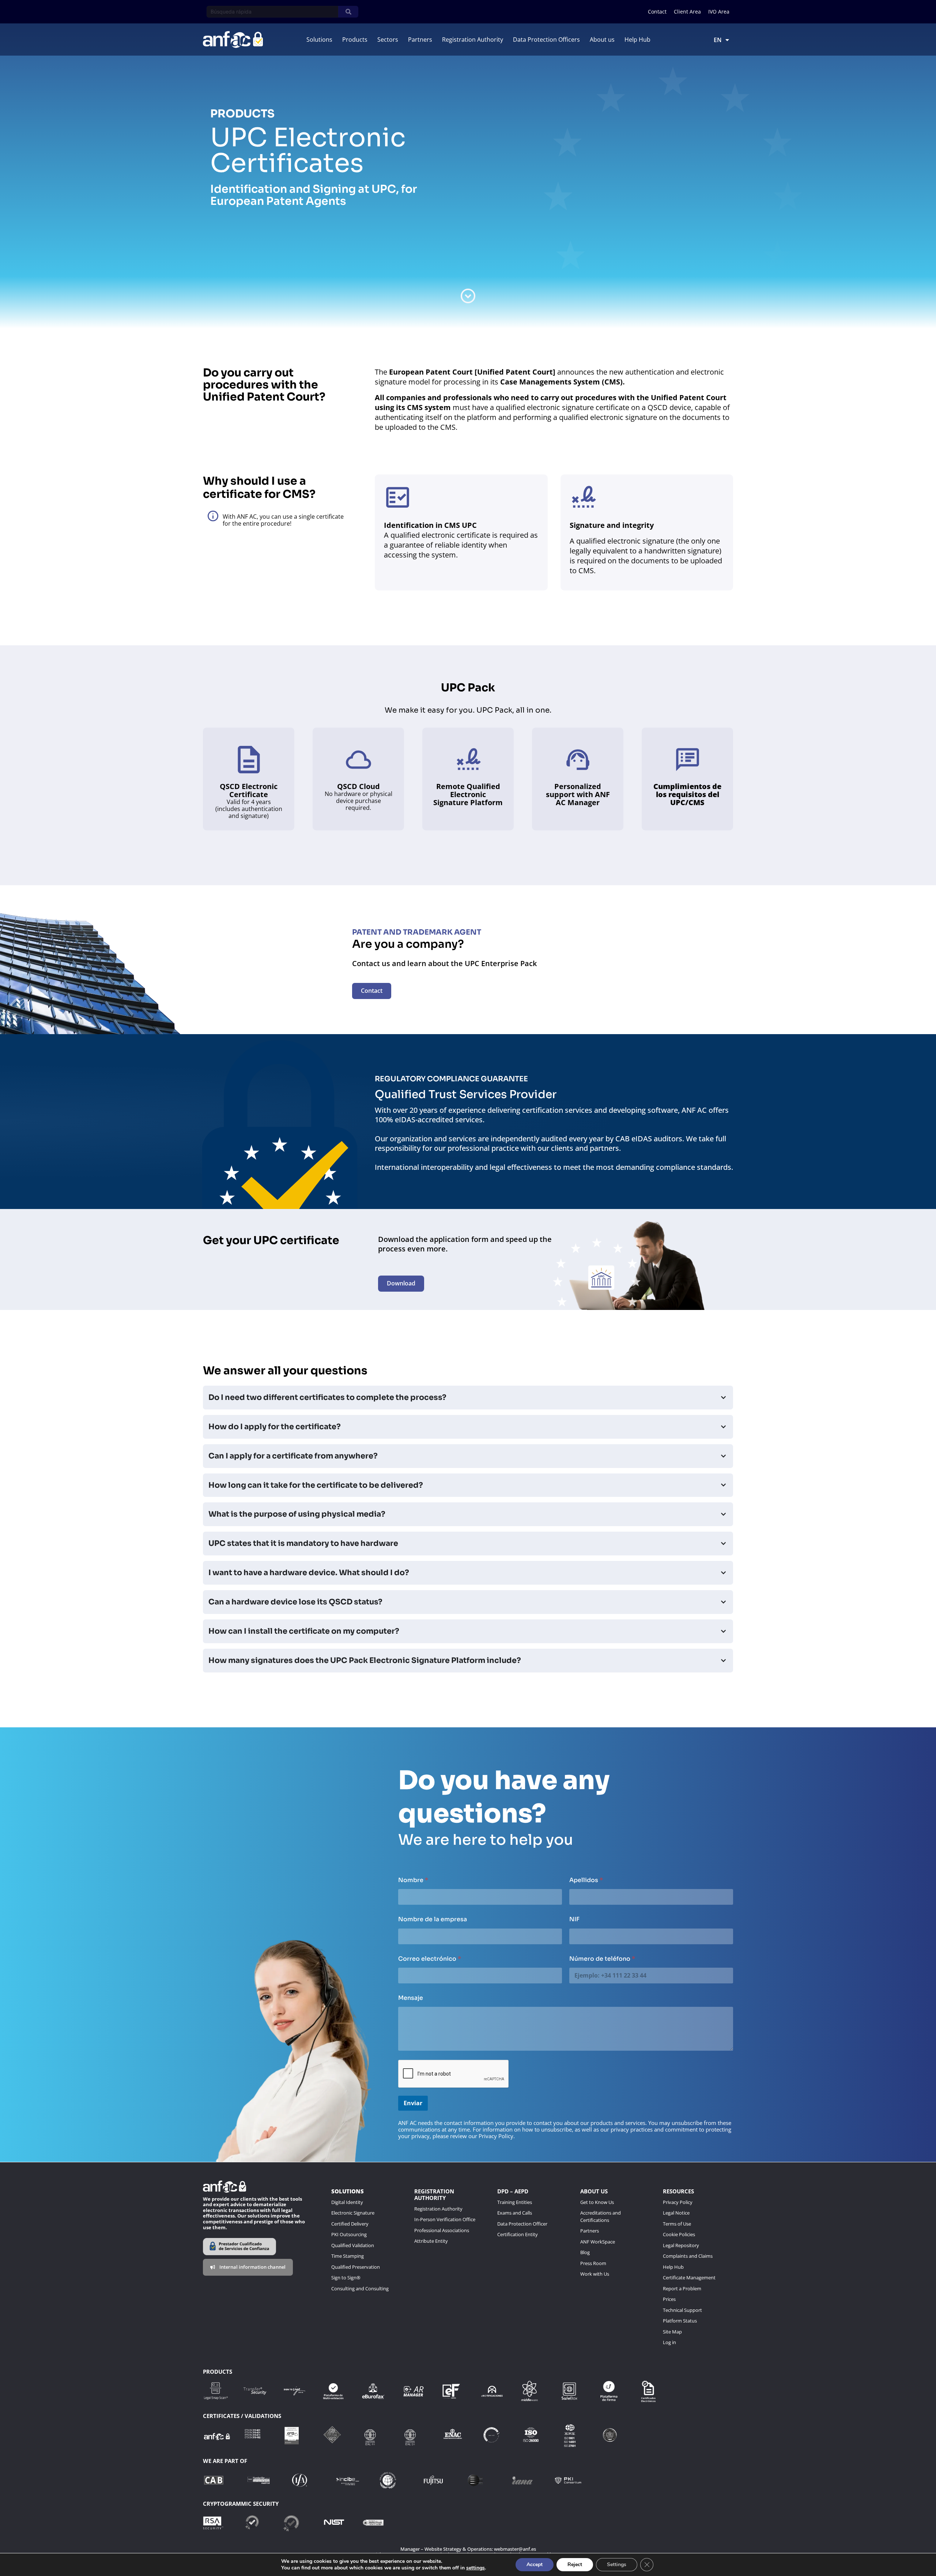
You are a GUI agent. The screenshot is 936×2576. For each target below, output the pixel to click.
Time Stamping (348, 2256)
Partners (590, 2231)
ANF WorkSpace (598, 2242)
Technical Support (682, 2310)
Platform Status (680, 2321)
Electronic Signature (353, 2213)
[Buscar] (348, 12)
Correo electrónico (430, 1959)
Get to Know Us (597, 2202)
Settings (617, 2564)
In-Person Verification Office (445, 2219)
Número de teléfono (602, 1959)
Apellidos (586, 1880)
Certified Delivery (350, 2224)
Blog (585, 2252)
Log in (669, 2342)
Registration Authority (438, 2209)
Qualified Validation (353, 2245)
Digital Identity (347, 2202)
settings (475, 2568)
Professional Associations (442, 2230)
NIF (574, 1919)
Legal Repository (681, 2245)
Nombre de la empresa (433, 1919)
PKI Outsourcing (349, 2234)
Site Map (672, 2332)
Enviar (413, 2103)
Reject (575, 2564)
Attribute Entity (431, 2241)
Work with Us (595, 2274)
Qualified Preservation (356, 2267)
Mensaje (411, 1998)
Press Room (593, 2263)
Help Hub (673, 2267)
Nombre (413, 1880)
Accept (535, 2564)
